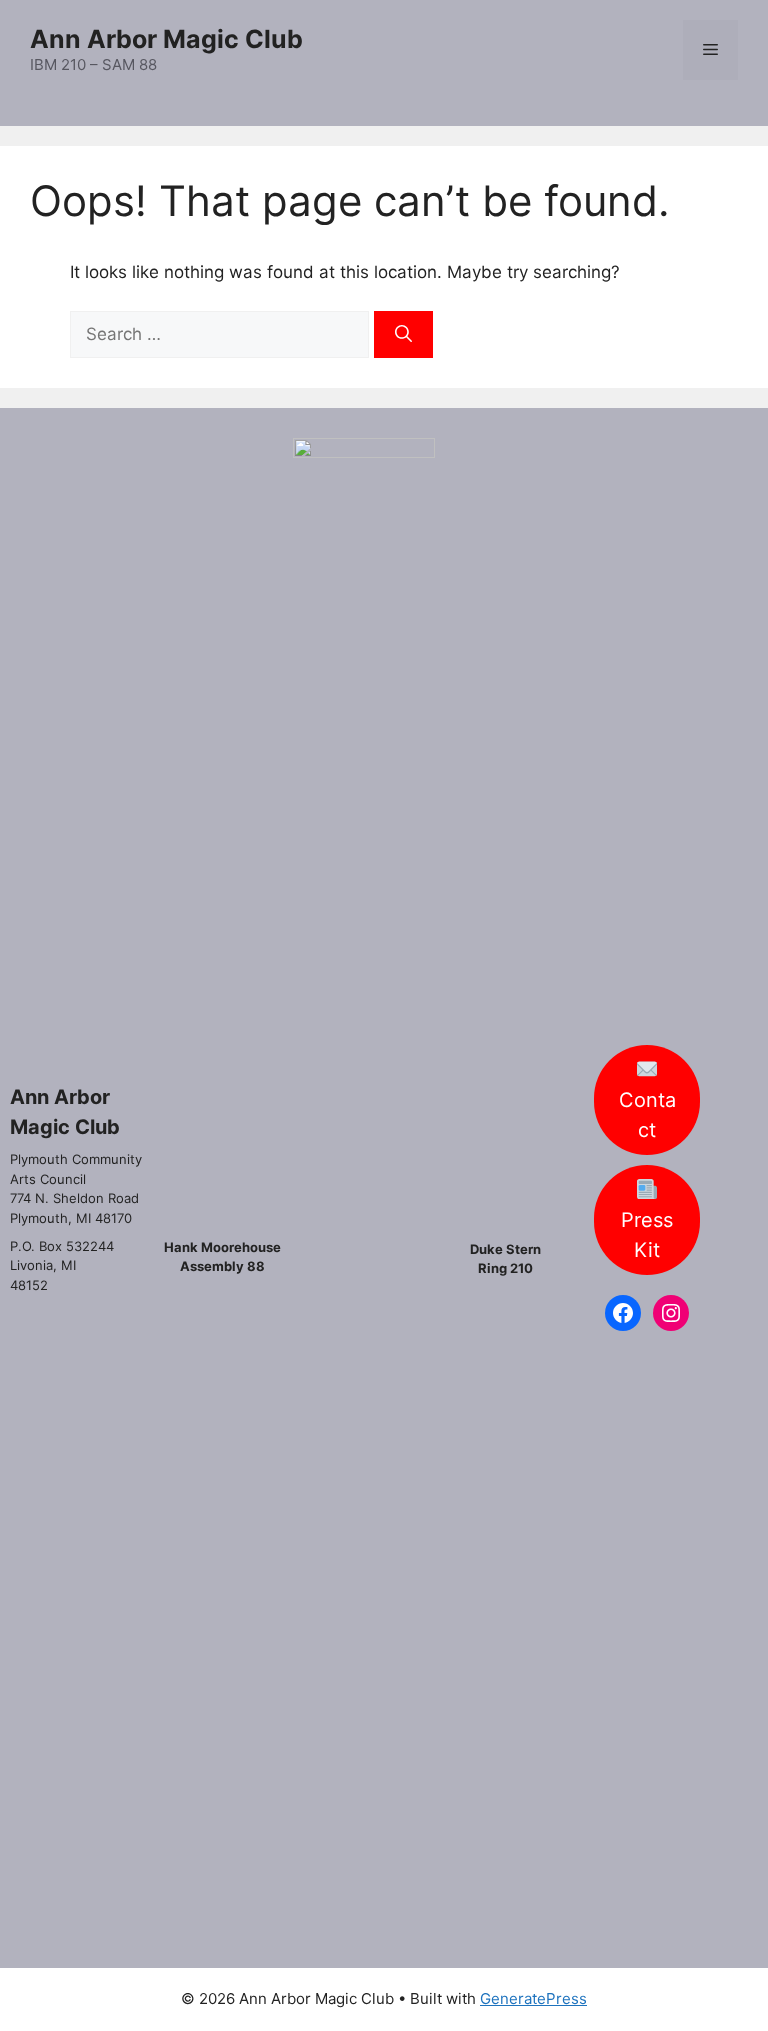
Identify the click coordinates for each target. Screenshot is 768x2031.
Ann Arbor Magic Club (166, 39)
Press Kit (647, 1255)
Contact (647, 1135)
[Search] (403, 335)
